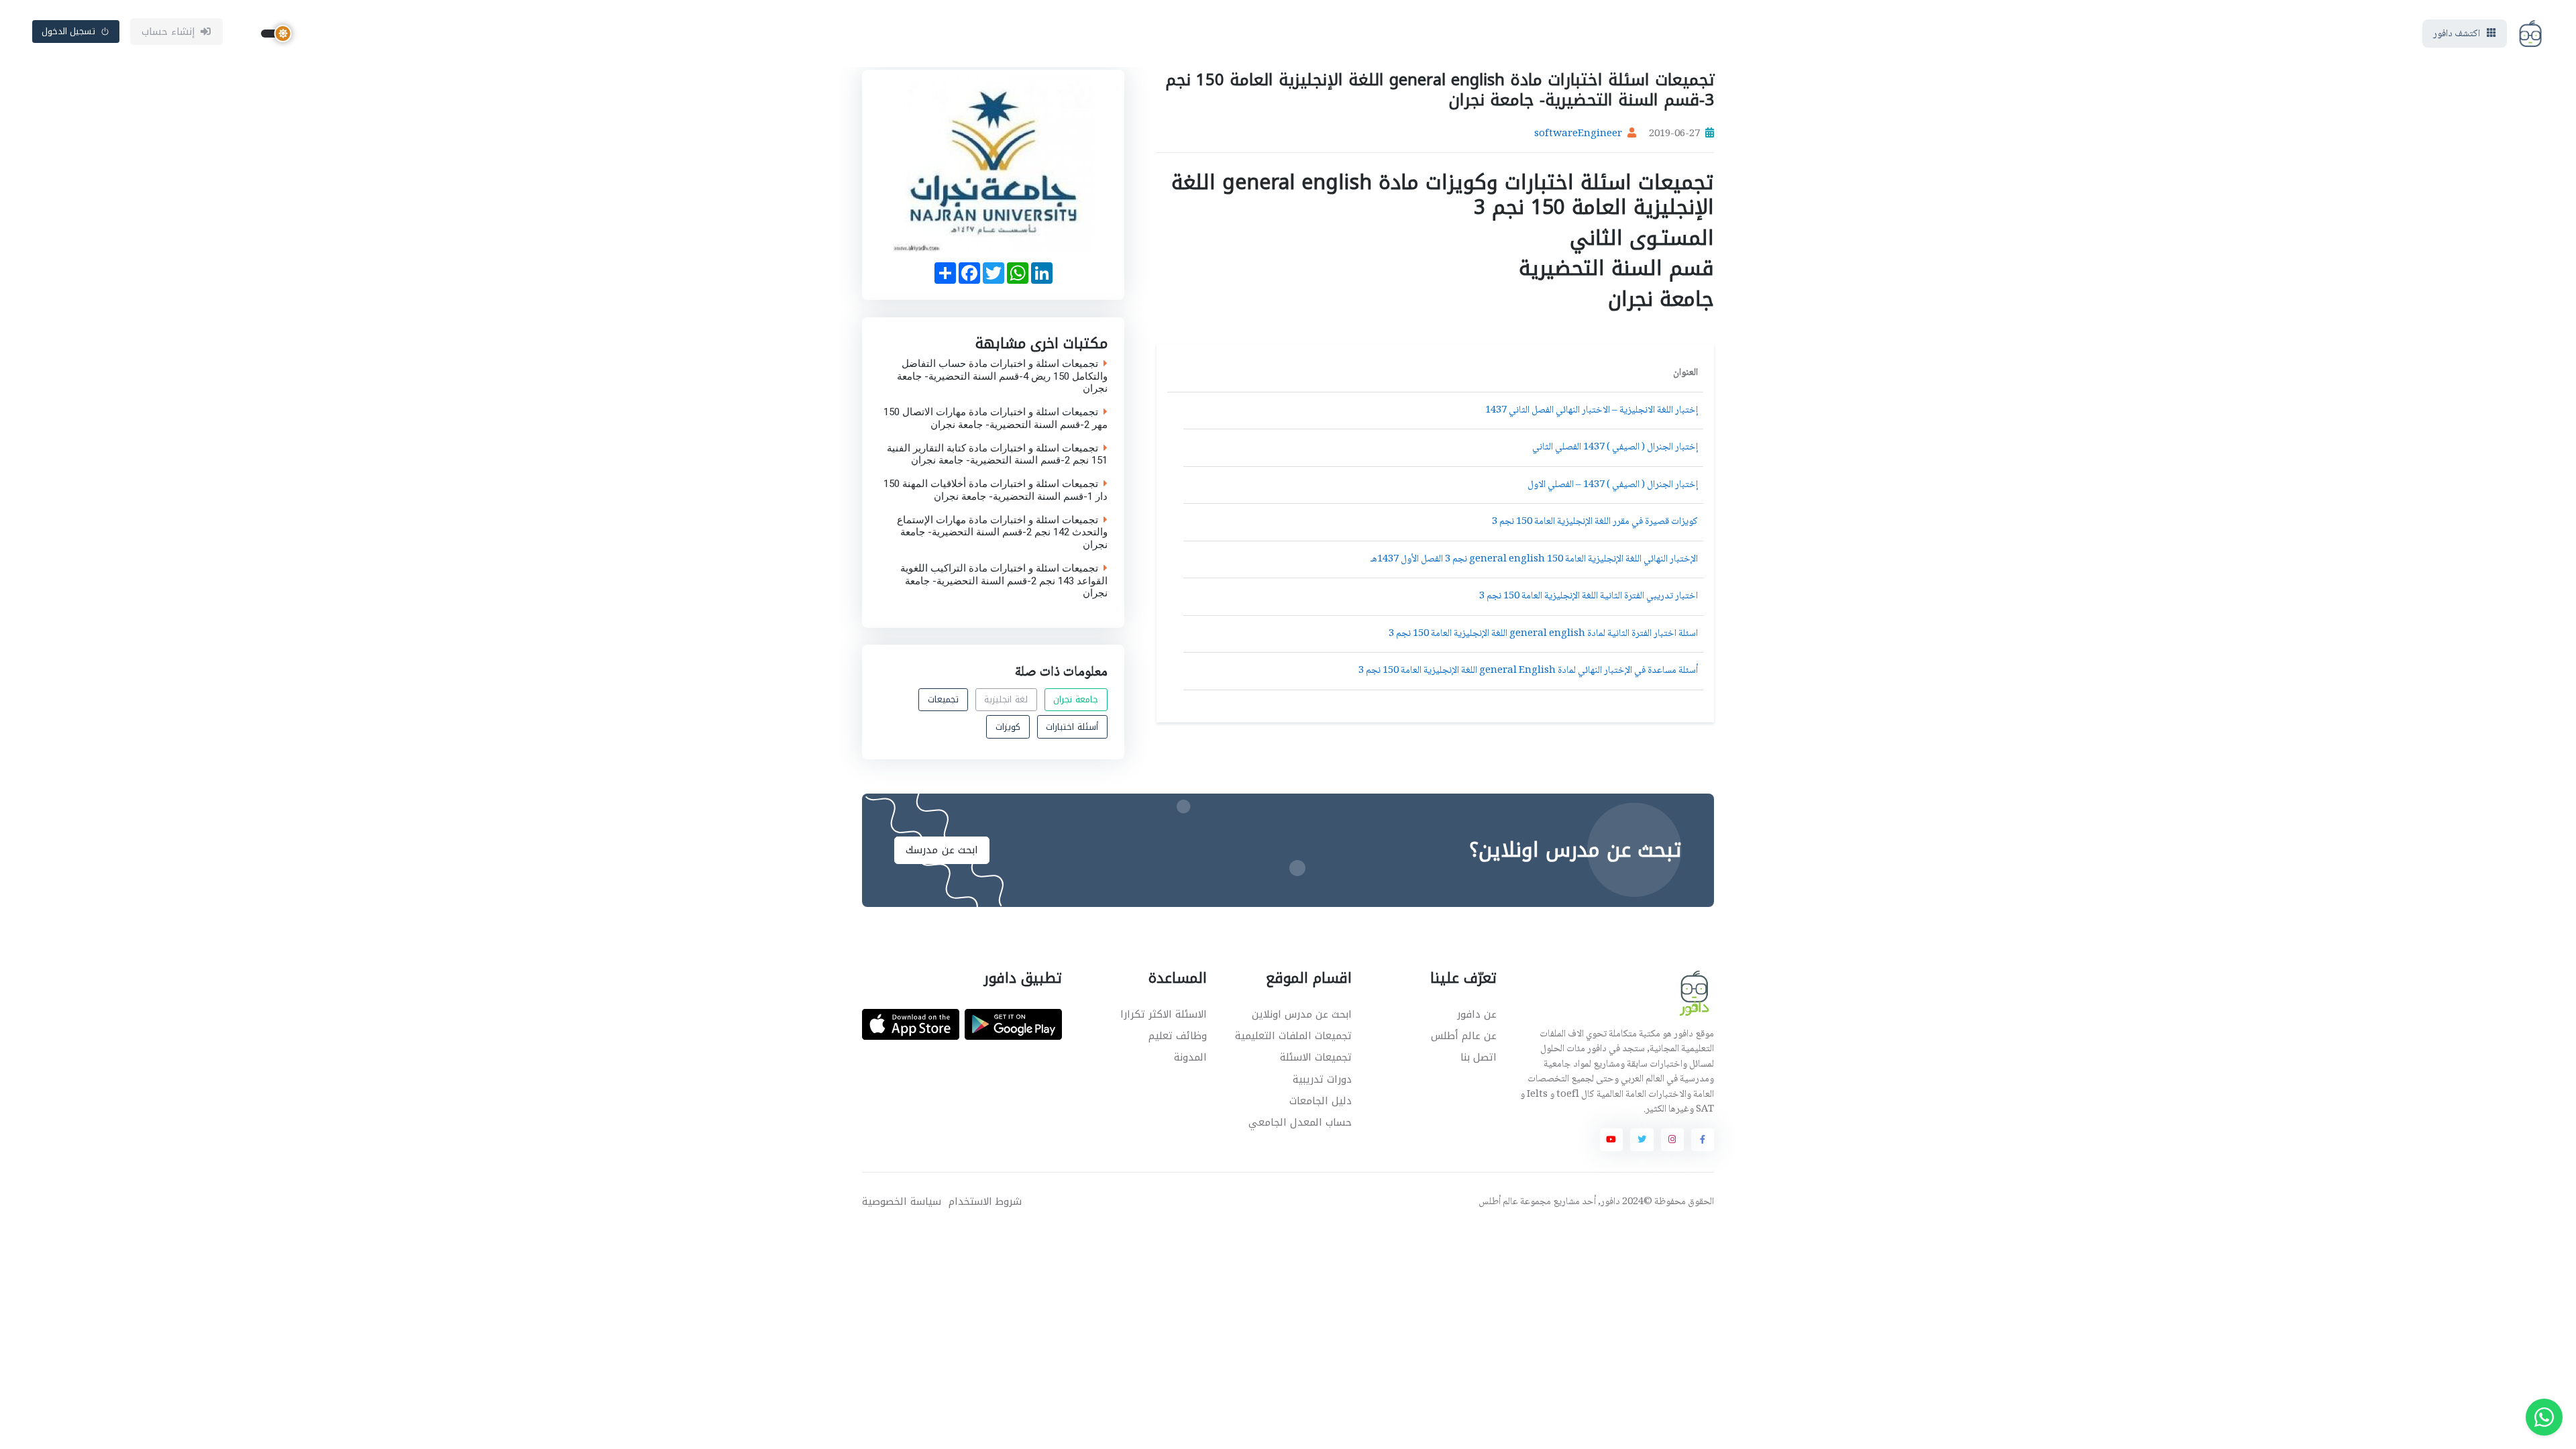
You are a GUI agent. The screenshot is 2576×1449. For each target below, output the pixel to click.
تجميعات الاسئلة (1316, 1057)
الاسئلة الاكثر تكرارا (1164, 1014)
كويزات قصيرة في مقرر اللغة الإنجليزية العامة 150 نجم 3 (1595, 522)
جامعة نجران (1076, 699)
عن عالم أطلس (1464, 1036)
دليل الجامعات (1321, 1101)
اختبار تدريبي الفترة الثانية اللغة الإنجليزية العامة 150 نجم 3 (1589, 596)
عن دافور (1477, 1014)
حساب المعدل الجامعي (1300, 1122)
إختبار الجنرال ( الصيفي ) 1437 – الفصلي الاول (1613, 485)
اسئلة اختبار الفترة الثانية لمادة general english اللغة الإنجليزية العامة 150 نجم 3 (1543, 634)
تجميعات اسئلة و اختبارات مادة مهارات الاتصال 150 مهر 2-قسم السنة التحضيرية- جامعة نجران (996, 419)
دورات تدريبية (1322, 1079)
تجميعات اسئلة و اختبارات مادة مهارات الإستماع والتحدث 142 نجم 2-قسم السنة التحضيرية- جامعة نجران (1002, 532)
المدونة (1190, 1057)
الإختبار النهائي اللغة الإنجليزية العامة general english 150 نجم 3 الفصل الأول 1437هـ (1534, 559)
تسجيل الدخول (69, 31)
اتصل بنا (1479, 1057)
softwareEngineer (1578, 134)
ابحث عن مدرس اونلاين (1302, 1014)
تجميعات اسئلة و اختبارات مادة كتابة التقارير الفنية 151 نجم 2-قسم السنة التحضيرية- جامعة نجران (997, 454)
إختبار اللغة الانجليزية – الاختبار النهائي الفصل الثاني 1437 (1592, 411)
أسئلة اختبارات (1072, 727)
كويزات (1008, 727)
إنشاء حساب (169, 32)
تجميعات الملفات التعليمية (1293, 1036)
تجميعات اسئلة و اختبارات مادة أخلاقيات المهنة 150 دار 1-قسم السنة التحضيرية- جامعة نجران (996, 490)
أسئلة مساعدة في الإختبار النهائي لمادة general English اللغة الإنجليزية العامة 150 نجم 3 (1528, 671)
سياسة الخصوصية (902, 1202)
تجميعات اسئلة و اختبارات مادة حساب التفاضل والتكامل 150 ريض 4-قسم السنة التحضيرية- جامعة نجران (1002, 376)
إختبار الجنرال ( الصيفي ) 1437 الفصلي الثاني (1615, 447)
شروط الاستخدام (985, 1202)
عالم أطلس (1498, 1202)
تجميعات (943, 699)
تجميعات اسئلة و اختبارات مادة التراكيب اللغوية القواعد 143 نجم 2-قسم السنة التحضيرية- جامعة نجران (1004, 580)
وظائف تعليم (1178, 1036)
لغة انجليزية (1006, 699)
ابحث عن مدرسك (942, 850)
